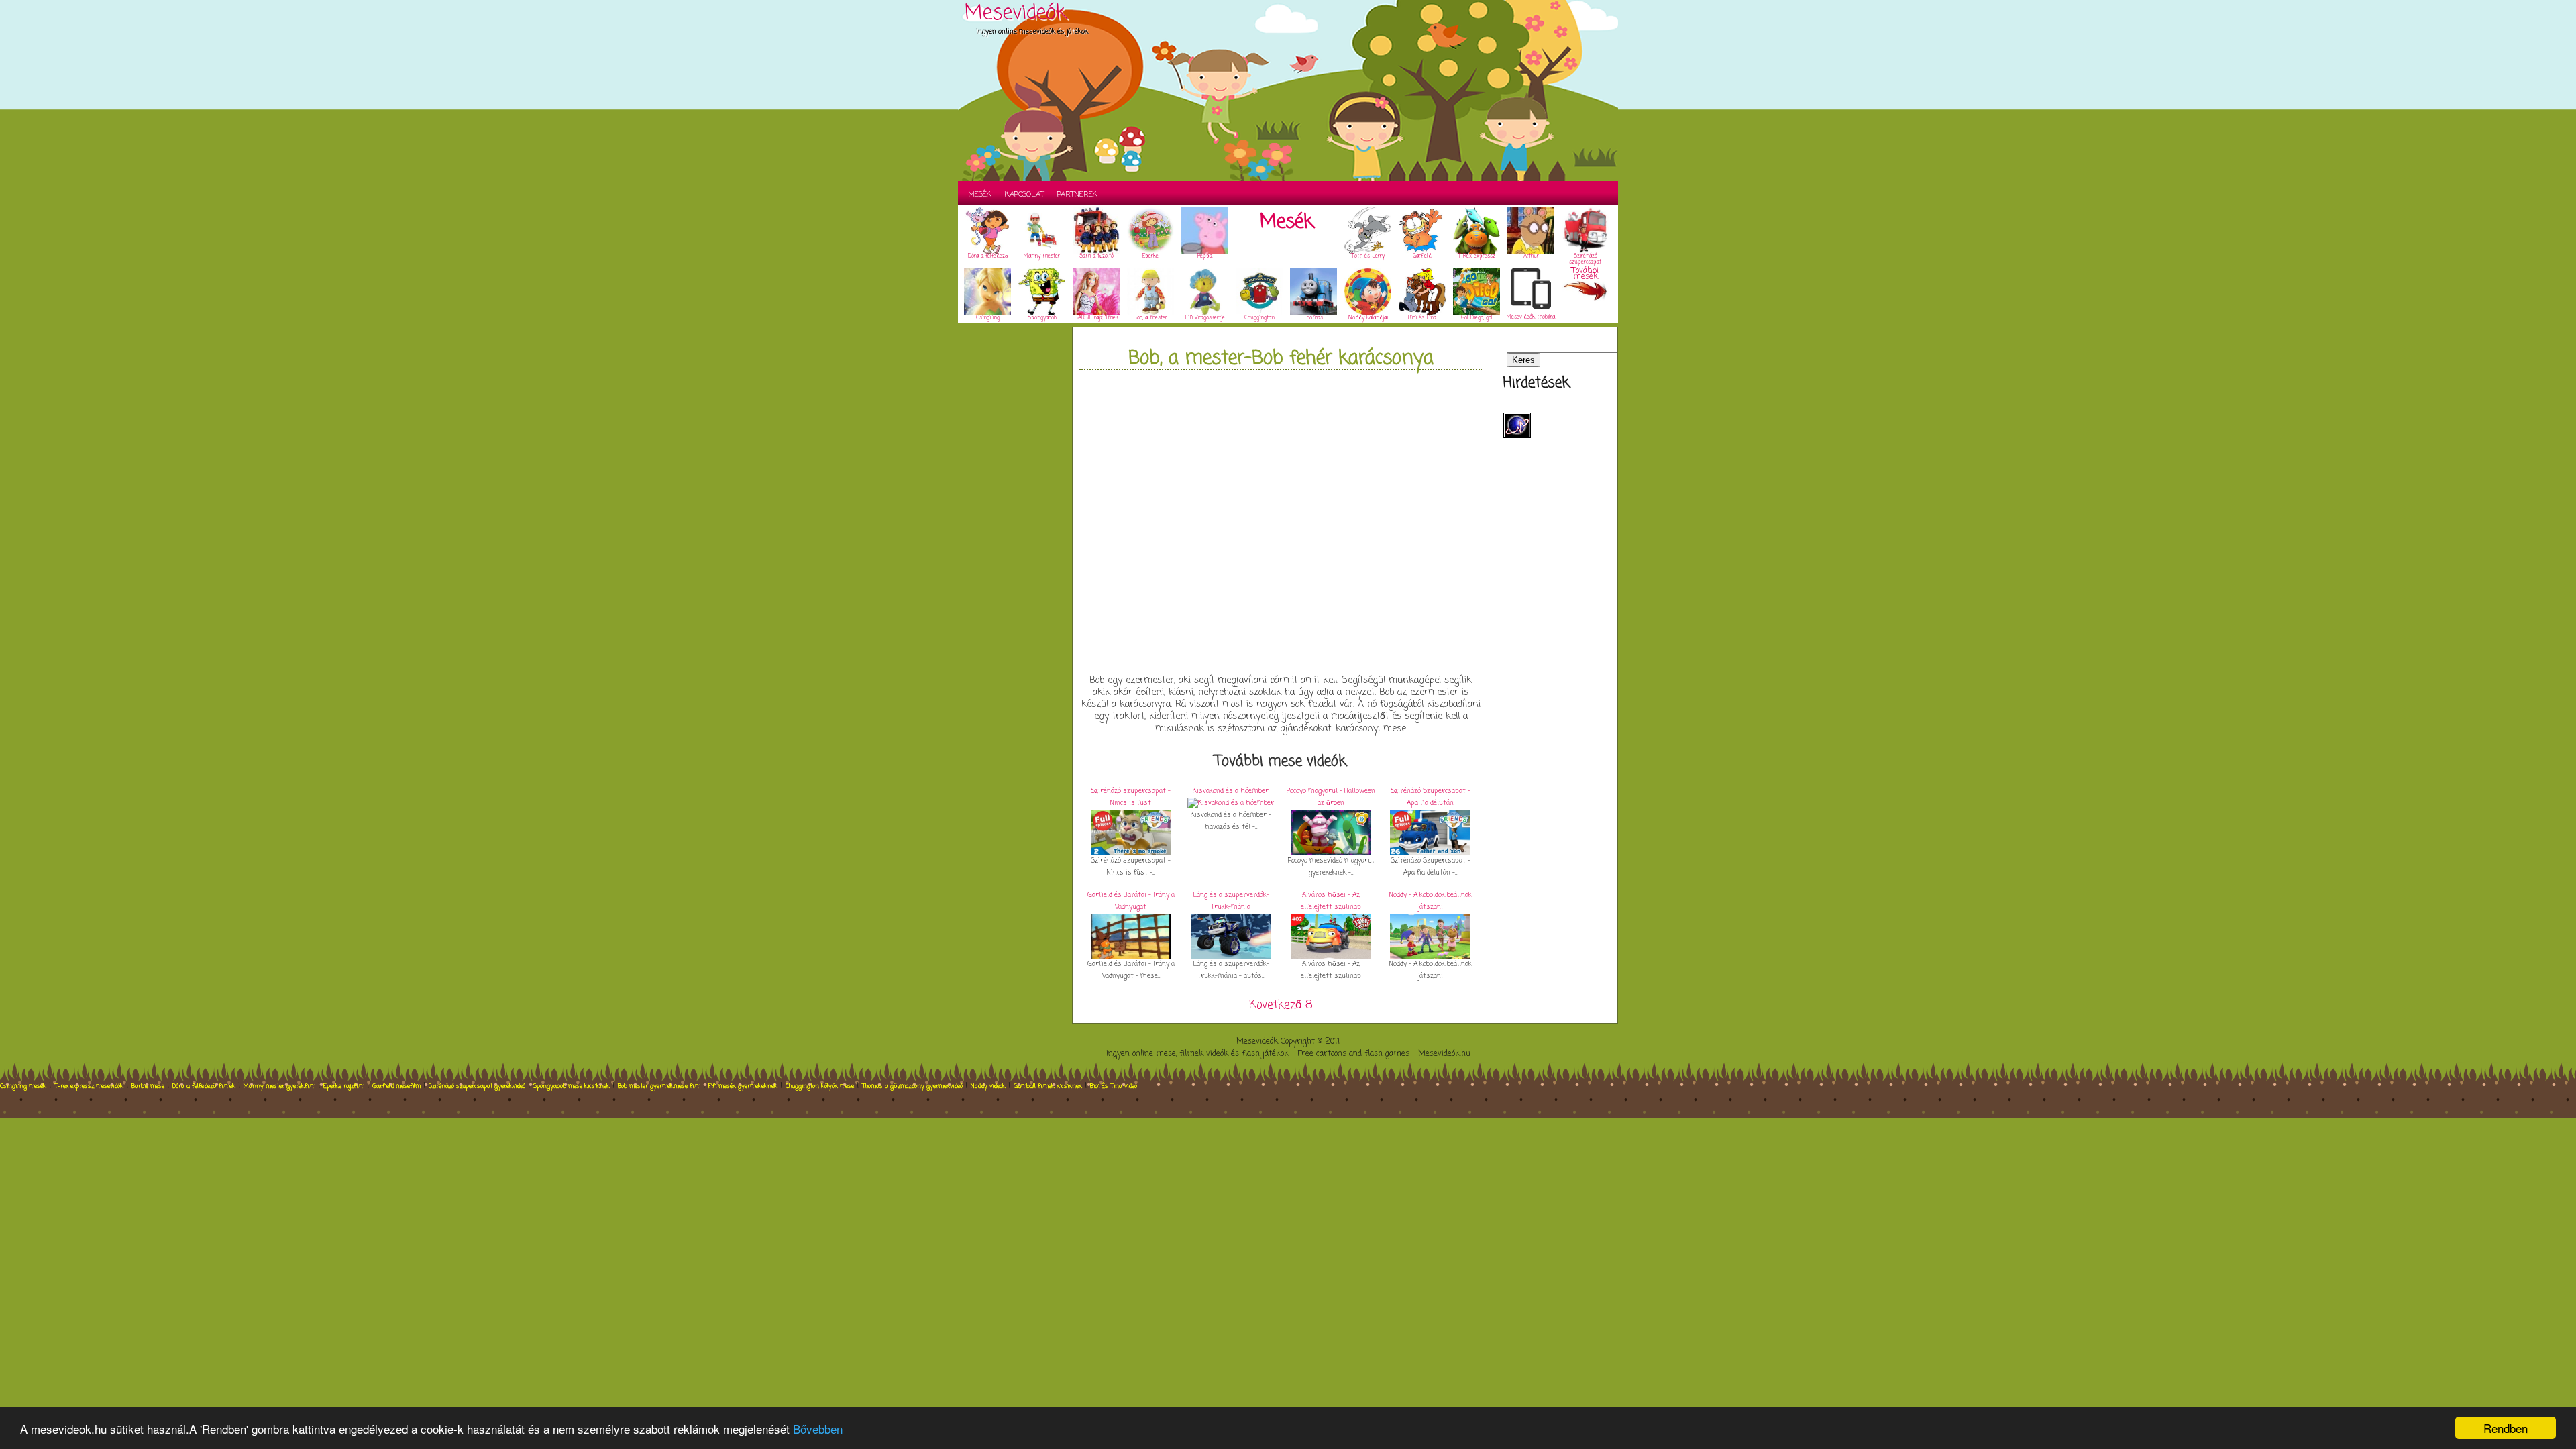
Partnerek (1077, 195)
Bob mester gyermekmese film (659, 1086)
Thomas (1313, 318)
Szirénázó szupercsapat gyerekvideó (477, 1086)
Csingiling (988, 318)
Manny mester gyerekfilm (279, 1086)
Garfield (1422, 256)
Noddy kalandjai (1368, 318)
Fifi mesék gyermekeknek (743, 1086)
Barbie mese (148, 1086)
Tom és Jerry (1368, 256)
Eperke (1150, 256)
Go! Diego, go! (1477, 318)
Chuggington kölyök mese (820, 1086)
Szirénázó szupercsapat (1585, 259)
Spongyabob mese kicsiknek (572, 1086)
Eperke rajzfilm (344, 1086)
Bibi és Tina (1422, 318)
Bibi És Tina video (1114, 1086)
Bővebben (818, 1429)
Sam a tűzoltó (1096, 256)
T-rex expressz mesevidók (89, 1086)
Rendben (2506, 1428)
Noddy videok (988, 1086)
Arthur (1531, 256)
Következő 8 (1281, 1005)
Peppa (1205, 256)
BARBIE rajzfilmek (1096, 318)
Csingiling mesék (23, 1086)
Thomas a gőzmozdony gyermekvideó (912, 1086)
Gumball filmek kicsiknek (1048, 1086)
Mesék (980, 195)
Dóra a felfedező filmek (204, 1086)
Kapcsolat (1024, 195)
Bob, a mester (1150, 318)
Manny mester (1042, 256)
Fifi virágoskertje (1205, 318)
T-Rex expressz (1477, 256)
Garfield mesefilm (396, 1086)
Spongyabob (1042, 318)
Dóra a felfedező (988, 256)
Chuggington (1259, 318)
